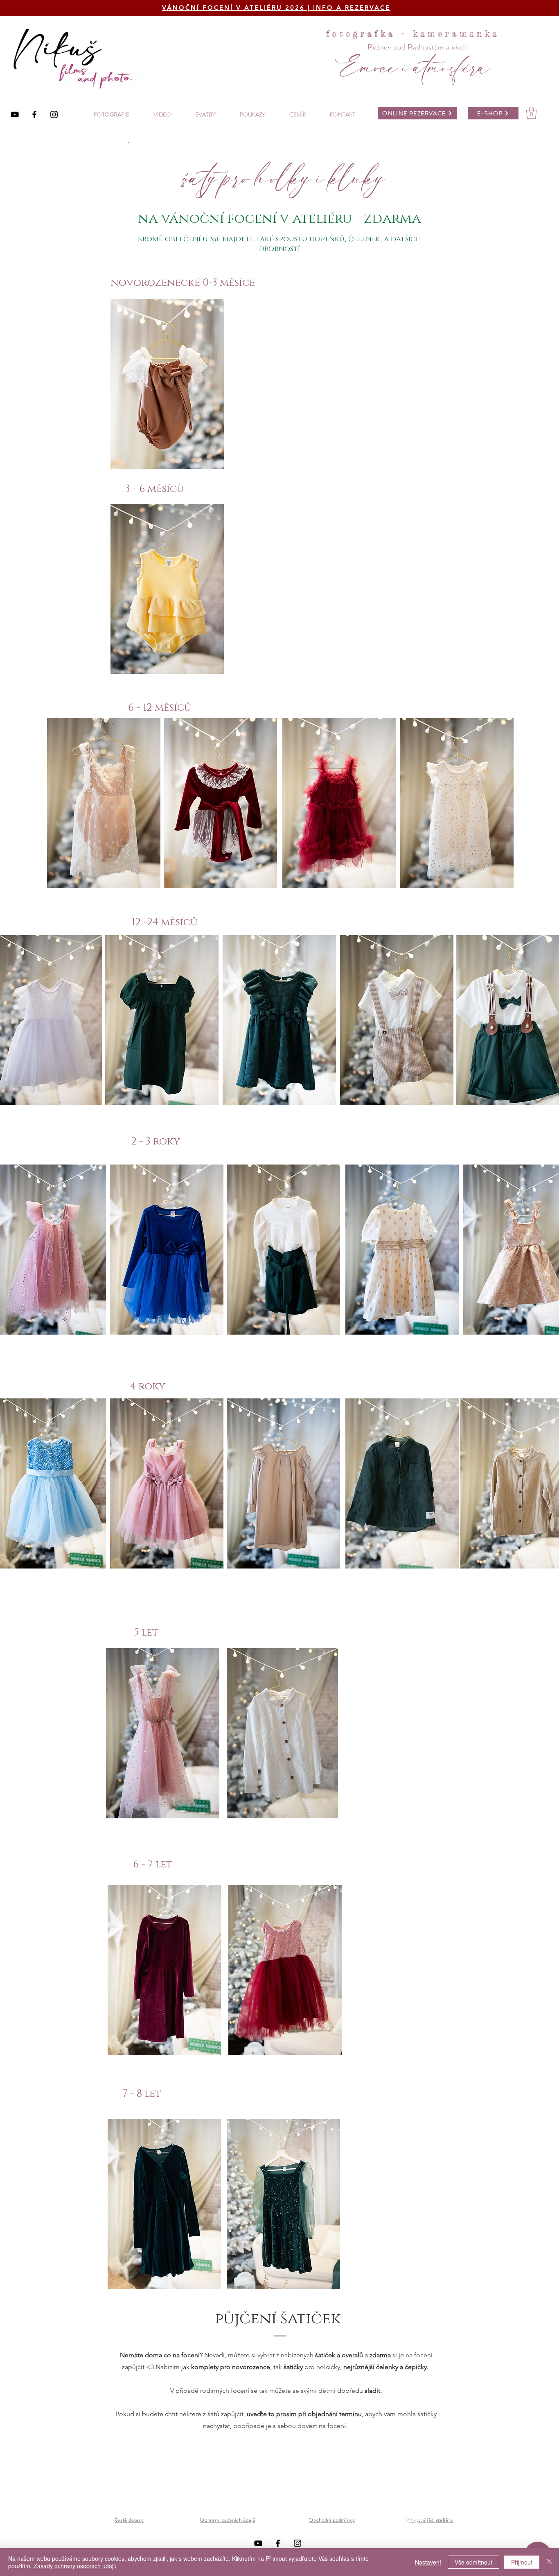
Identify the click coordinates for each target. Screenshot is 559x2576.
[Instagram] (54, 114)
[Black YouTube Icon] (15, 114)
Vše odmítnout (473, 2562)
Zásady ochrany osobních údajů (75, 2566)
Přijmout (522, 2562)
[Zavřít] (549, 2562)
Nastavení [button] (428, 2562)
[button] (531, 113)
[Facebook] (34, 114)
